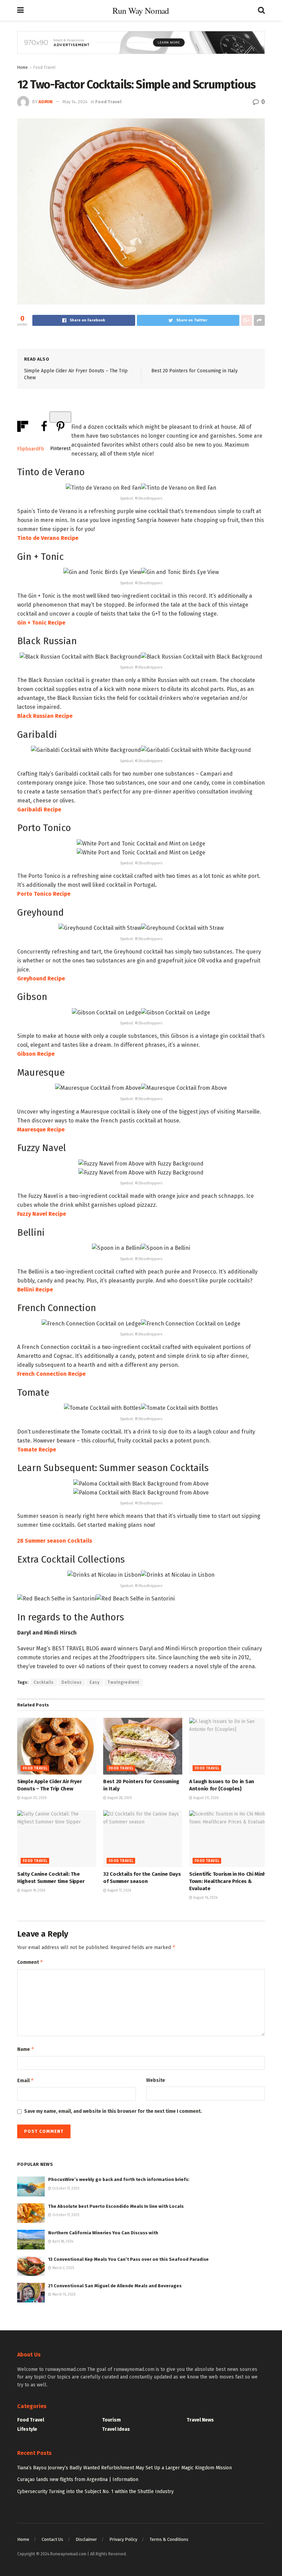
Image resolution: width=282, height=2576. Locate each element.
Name (26, 2049)
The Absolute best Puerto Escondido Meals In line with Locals (116, 2206)
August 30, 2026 (33, 1798)
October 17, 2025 (65, 2189)
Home (23, 67)
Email (26, 2080)
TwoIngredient (123, 1682)
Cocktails (44, 1682)
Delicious (72, 1682)
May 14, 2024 (75, 102)
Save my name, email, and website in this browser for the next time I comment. (113, 2111)
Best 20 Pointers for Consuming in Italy (194, 371)
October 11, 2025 (65, 2215)
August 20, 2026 (205, 1798)
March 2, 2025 (63, 2268)
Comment (30, 1962)
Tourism (111, 2420)
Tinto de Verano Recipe (48, 538)
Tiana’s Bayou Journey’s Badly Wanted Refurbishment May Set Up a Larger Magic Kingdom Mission (124, 2468)
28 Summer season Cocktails (55, 1541)
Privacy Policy (123, 2539)
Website (156, 2080)
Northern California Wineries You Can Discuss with (103, 2233)
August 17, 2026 (119, 1891)
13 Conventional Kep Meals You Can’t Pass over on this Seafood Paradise (128, 2259)
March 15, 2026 (63, 2295)
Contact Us (52, 2539)
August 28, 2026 (119, 1798)
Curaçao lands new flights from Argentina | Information (78, 2479)
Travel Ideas (116, 2429)
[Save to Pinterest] (60, 417)
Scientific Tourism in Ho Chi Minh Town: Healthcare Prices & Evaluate (227, 1881)
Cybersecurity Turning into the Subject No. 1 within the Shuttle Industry (95, 2492)
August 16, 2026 (205, 1898)
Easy (95, 1682)
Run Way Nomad (141, 10)
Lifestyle (27, 2429)
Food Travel (44, 67)
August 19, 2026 (33, 1891)
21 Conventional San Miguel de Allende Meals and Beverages (115, 2286)
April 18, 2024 (62, 2242)
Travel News (200, 2420)
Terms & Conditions (169, 2539)
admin (46, 102)
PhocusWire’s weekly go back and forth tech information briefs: (119, 2179)
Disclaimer (86, 2539)
